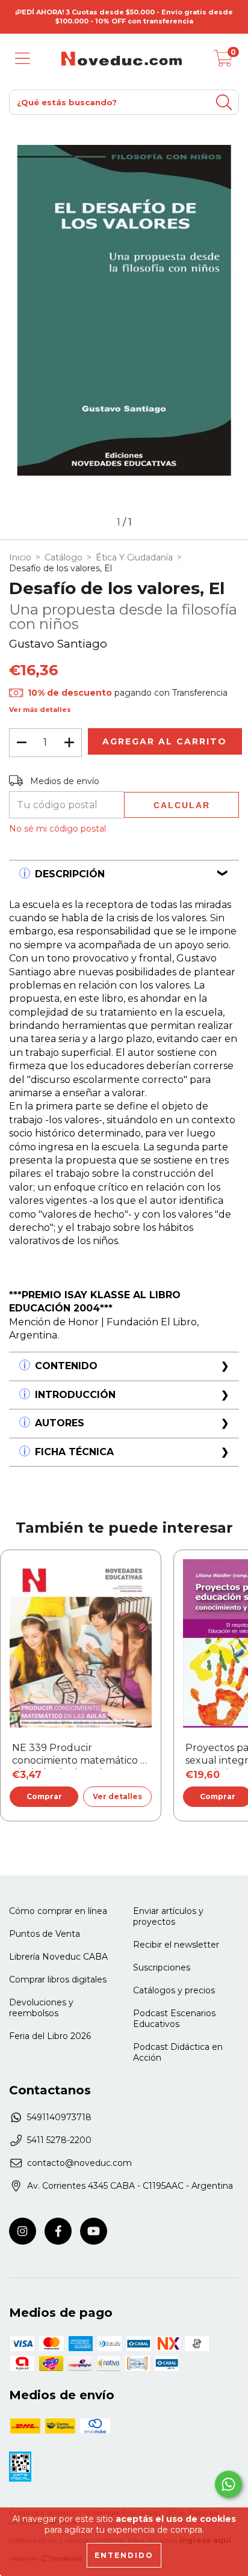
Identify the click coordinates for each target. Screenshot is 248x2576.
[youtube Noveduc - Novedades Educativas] (94, 2231)
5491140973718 (59, 2117)
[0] (223, 62)
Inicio (20, 557)
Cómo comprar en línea (58, 1911)
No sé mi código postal (57, 829)
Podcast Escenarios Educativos (174, 2019)
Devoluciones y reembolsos (41, 2008)
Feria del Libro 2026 (50, 2036)
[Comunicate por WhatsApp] (228, 2484)
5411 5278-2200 (59, 2140)
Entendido (124, 2555)
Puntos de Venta (45, 1934)
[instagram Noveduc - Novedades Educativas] (23, 2231)
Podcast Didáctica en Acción (178, 2052)
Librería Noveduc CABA (58, 1957)
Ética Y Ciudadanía (134, 557)
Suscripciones (162, 1967)
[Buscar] (224, 103)
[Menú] (23, 59)
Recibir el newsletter (176, 1945)
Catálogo (64, 557)
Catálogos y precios (174, 1990)
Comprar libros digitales (58, 1980)
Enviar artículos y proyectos (168, 1916)
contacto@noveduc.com (79, 2163)
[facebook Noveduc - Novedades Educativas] (58, 2231)
